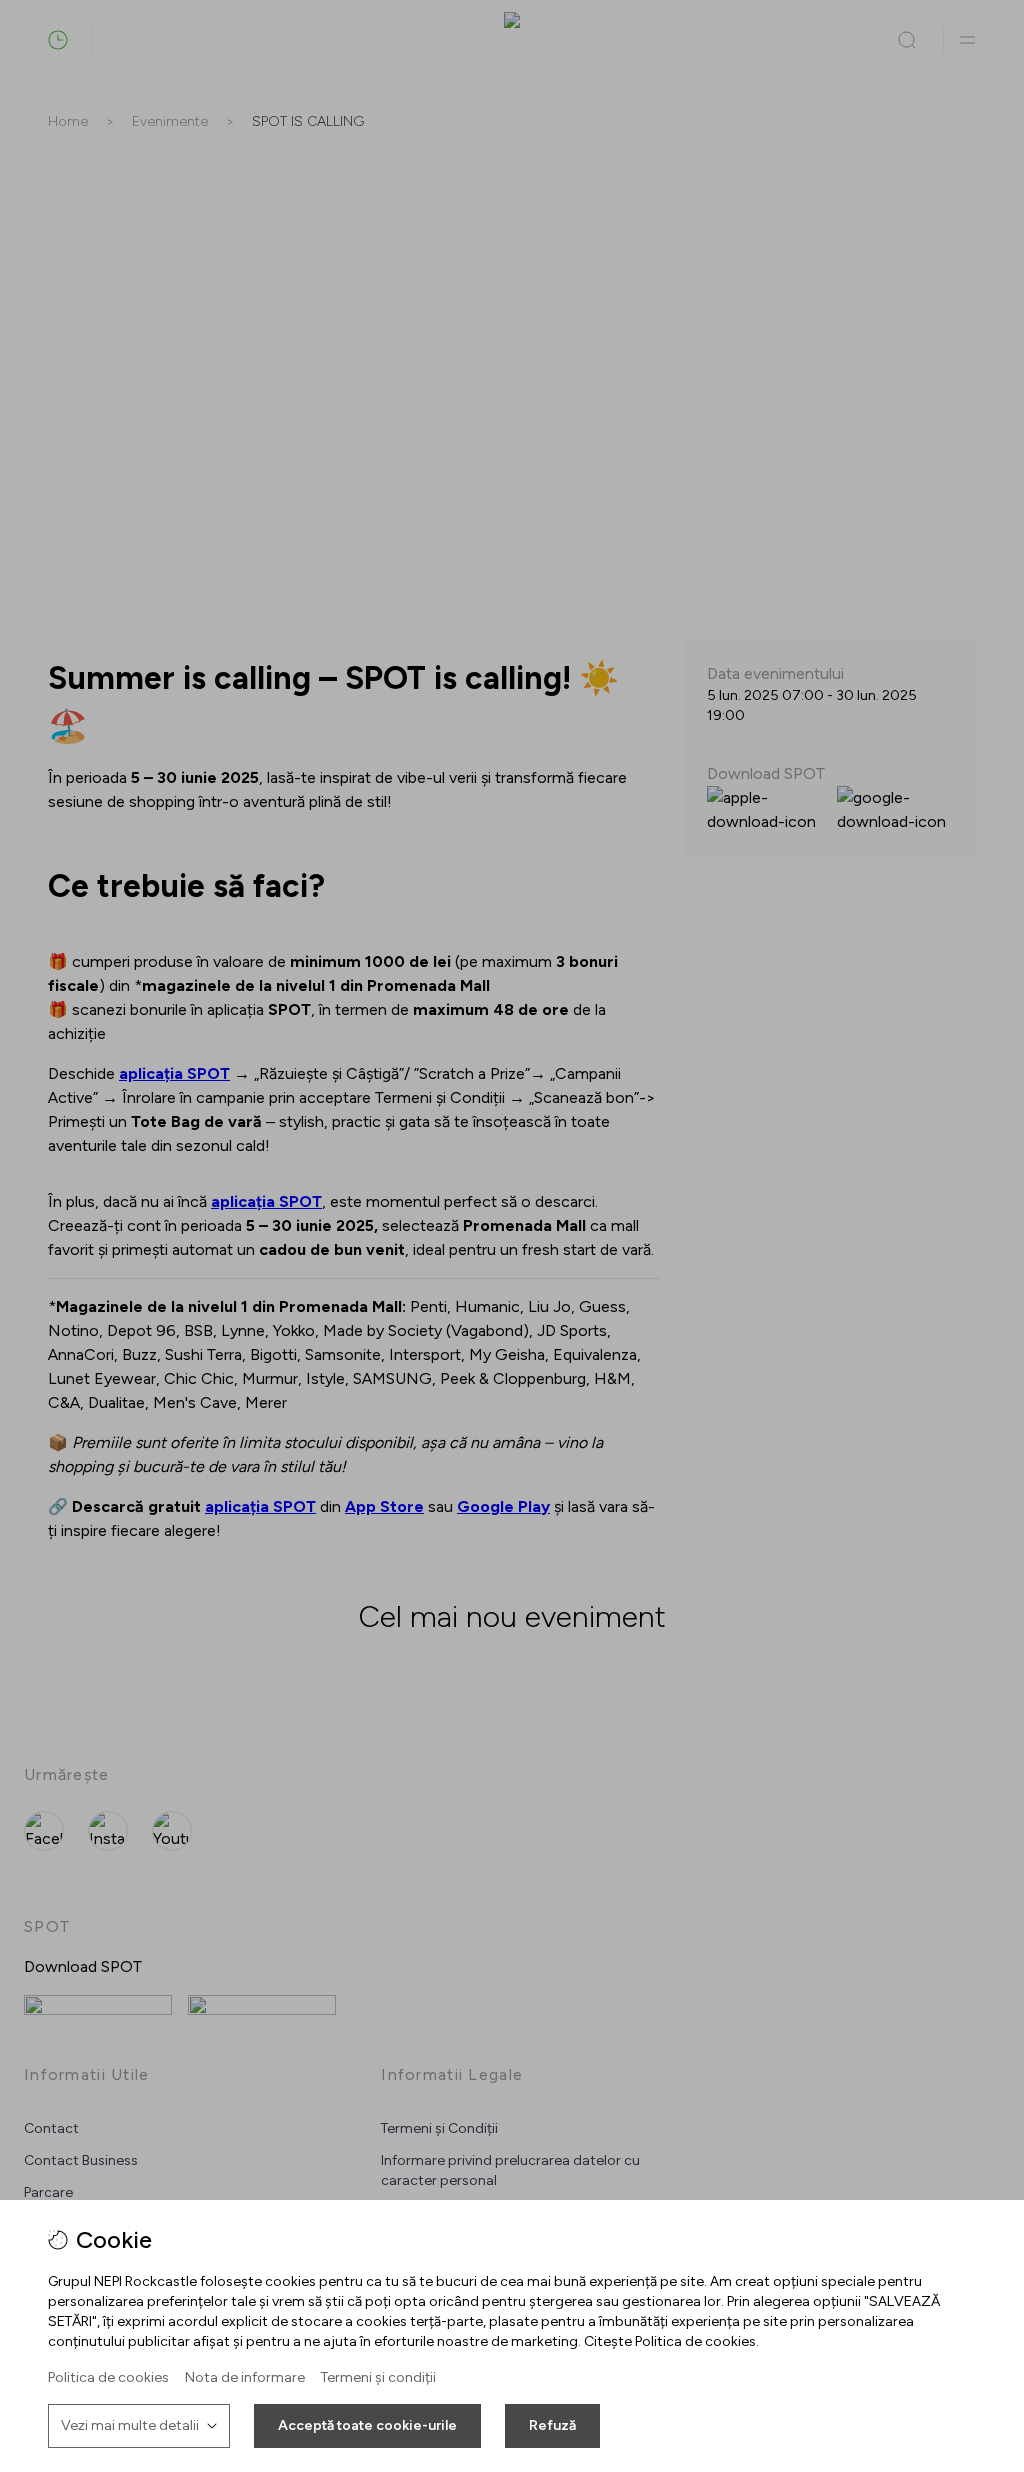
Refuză (552, 2425)
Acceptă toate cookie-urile (367, 2425)
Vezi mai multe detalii (130, 2425)
